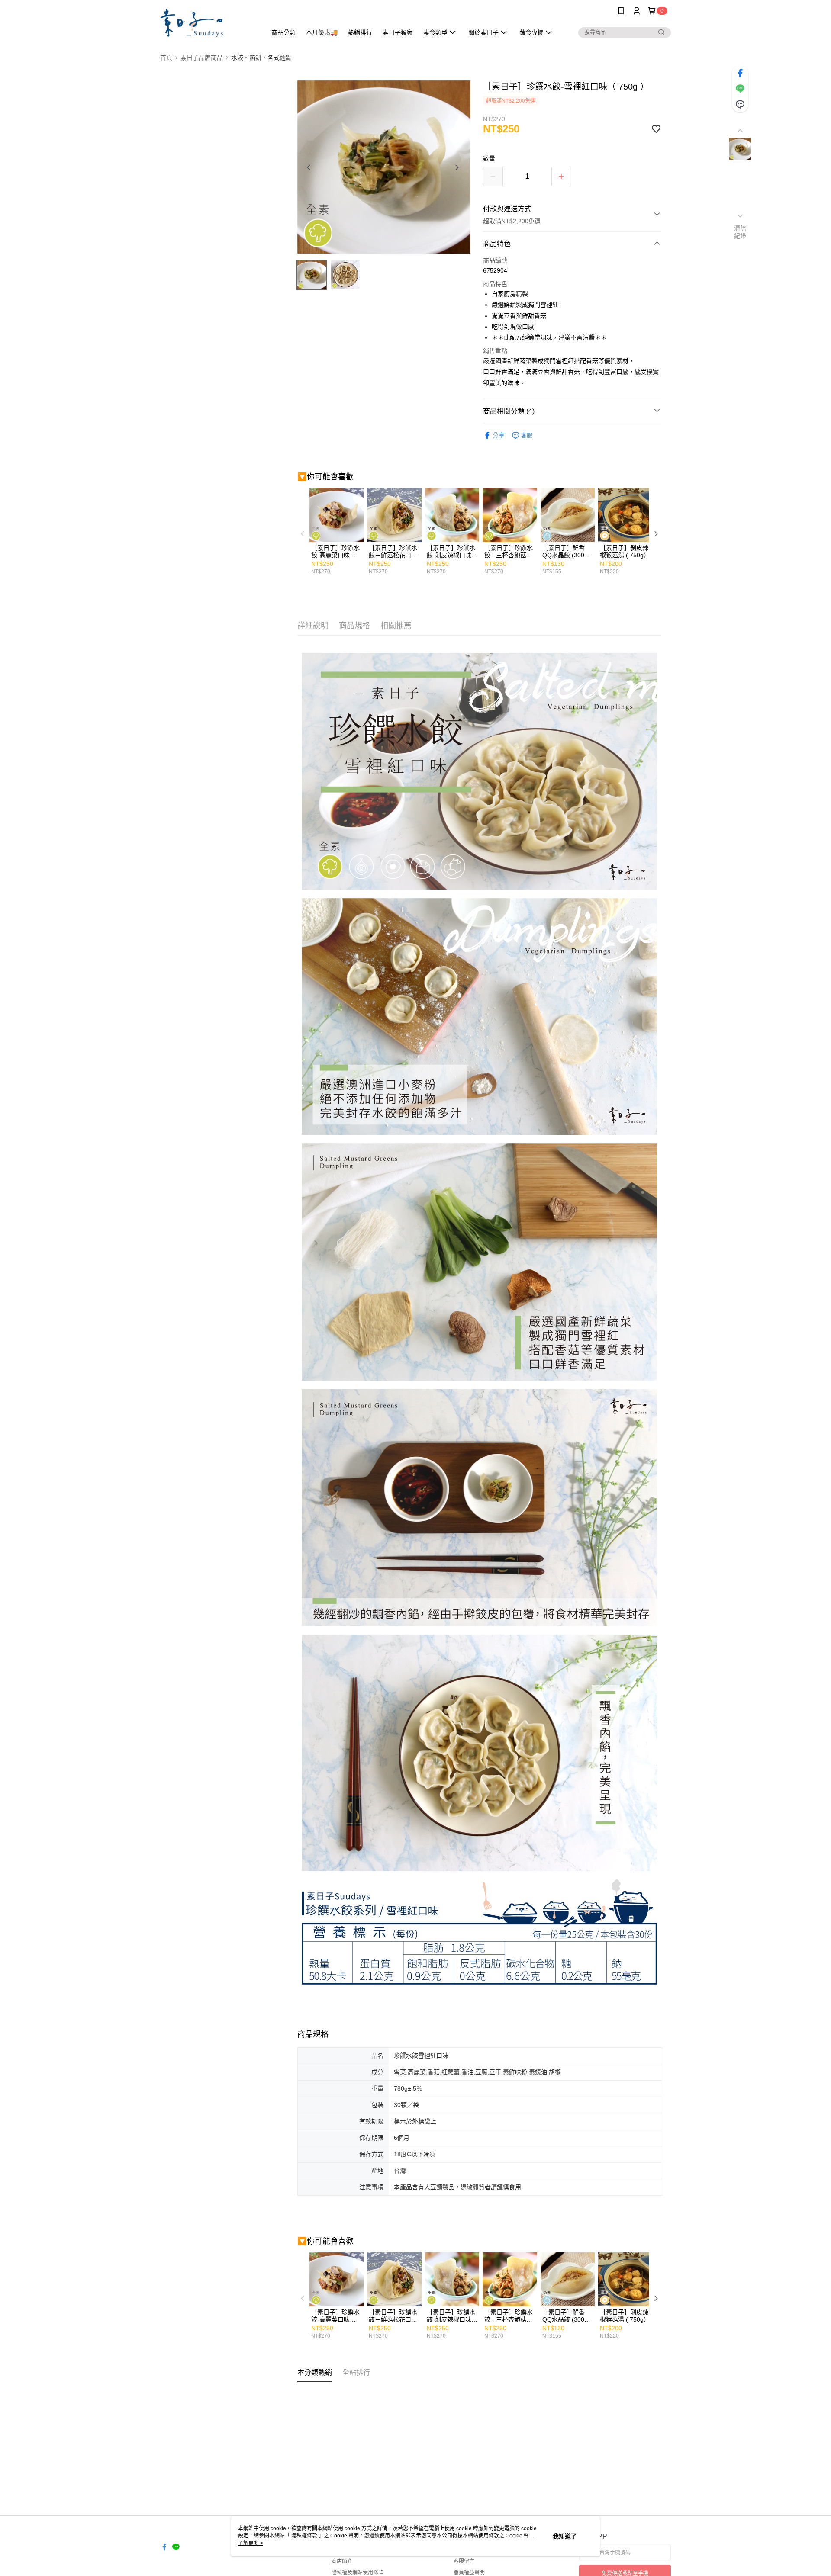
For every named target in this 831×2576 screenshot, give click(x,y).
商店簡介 (342, 2561)
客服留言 (464, 2561)
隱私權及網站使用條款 (358, 2573)
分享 (499, 435)
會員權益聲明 (469, 2573)
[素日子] (208, 23)
